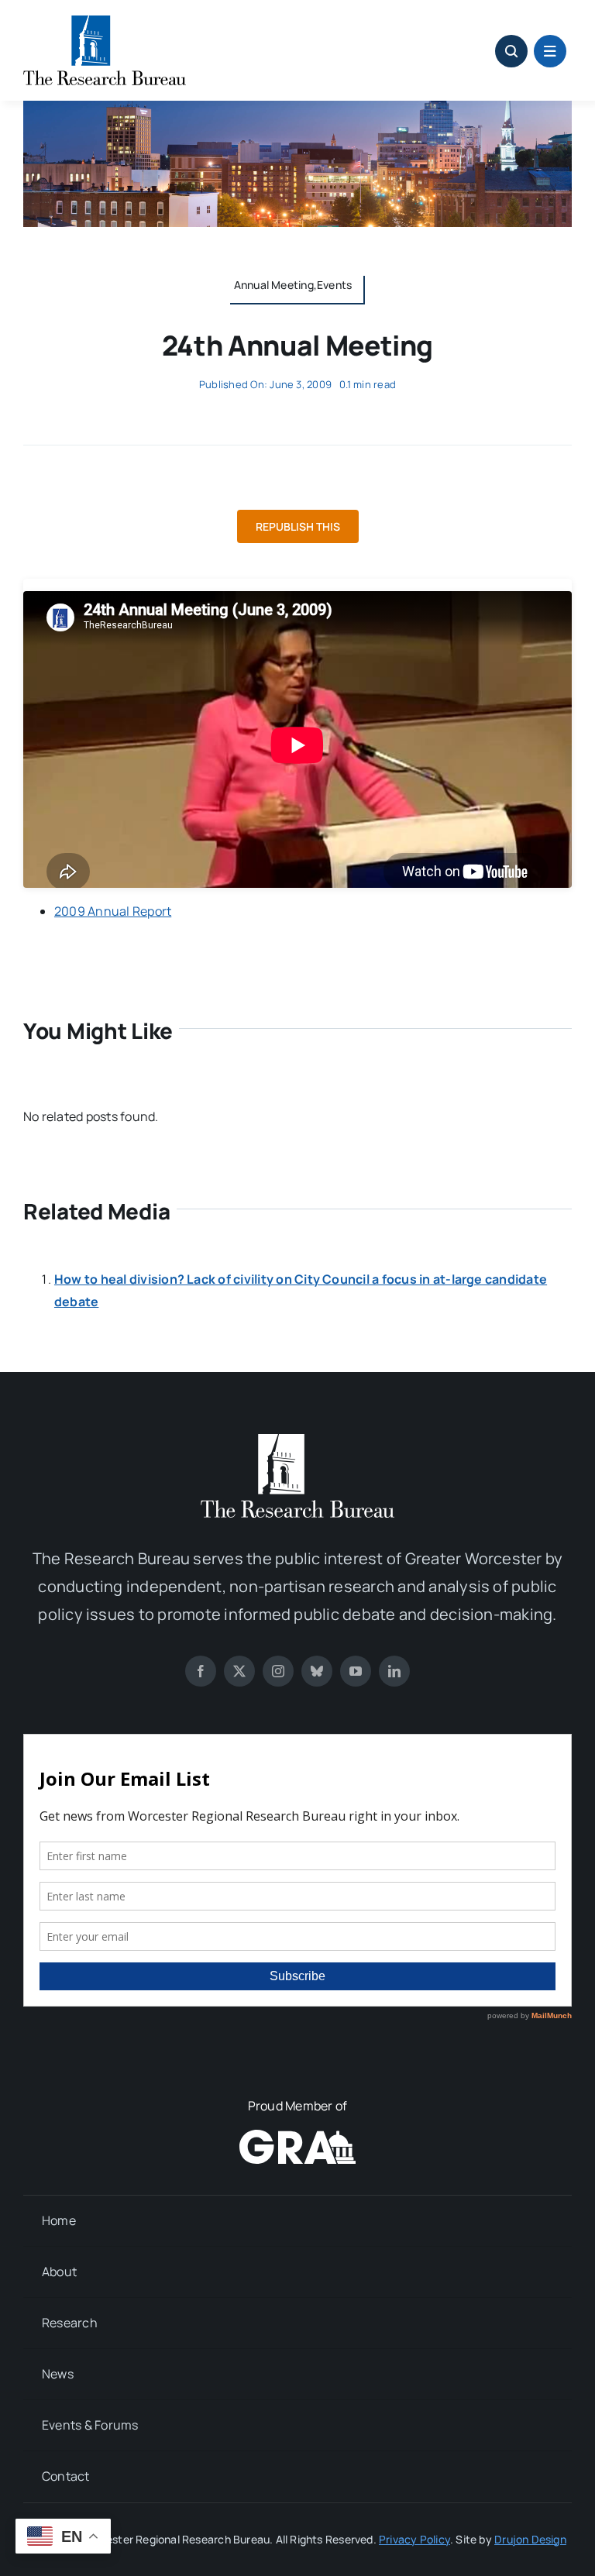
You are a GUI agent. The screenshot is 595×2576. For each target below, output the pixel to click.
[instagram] (278, 1671)
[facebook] (201, 1671)
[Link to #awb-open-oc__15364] (550, 51)
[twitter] (239, 1671)
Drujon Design (530, 2539)
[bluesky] (317, 1671)
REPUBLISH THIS (298, 526)
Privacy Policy (414, 2539)
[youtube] (356, 1671)
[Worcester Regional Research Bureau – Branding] (105, 22)
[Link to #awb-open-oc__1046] (511, 51)
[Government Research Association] (297, 2136)
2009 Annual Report (113, 911)
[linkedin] (394, 1671)
